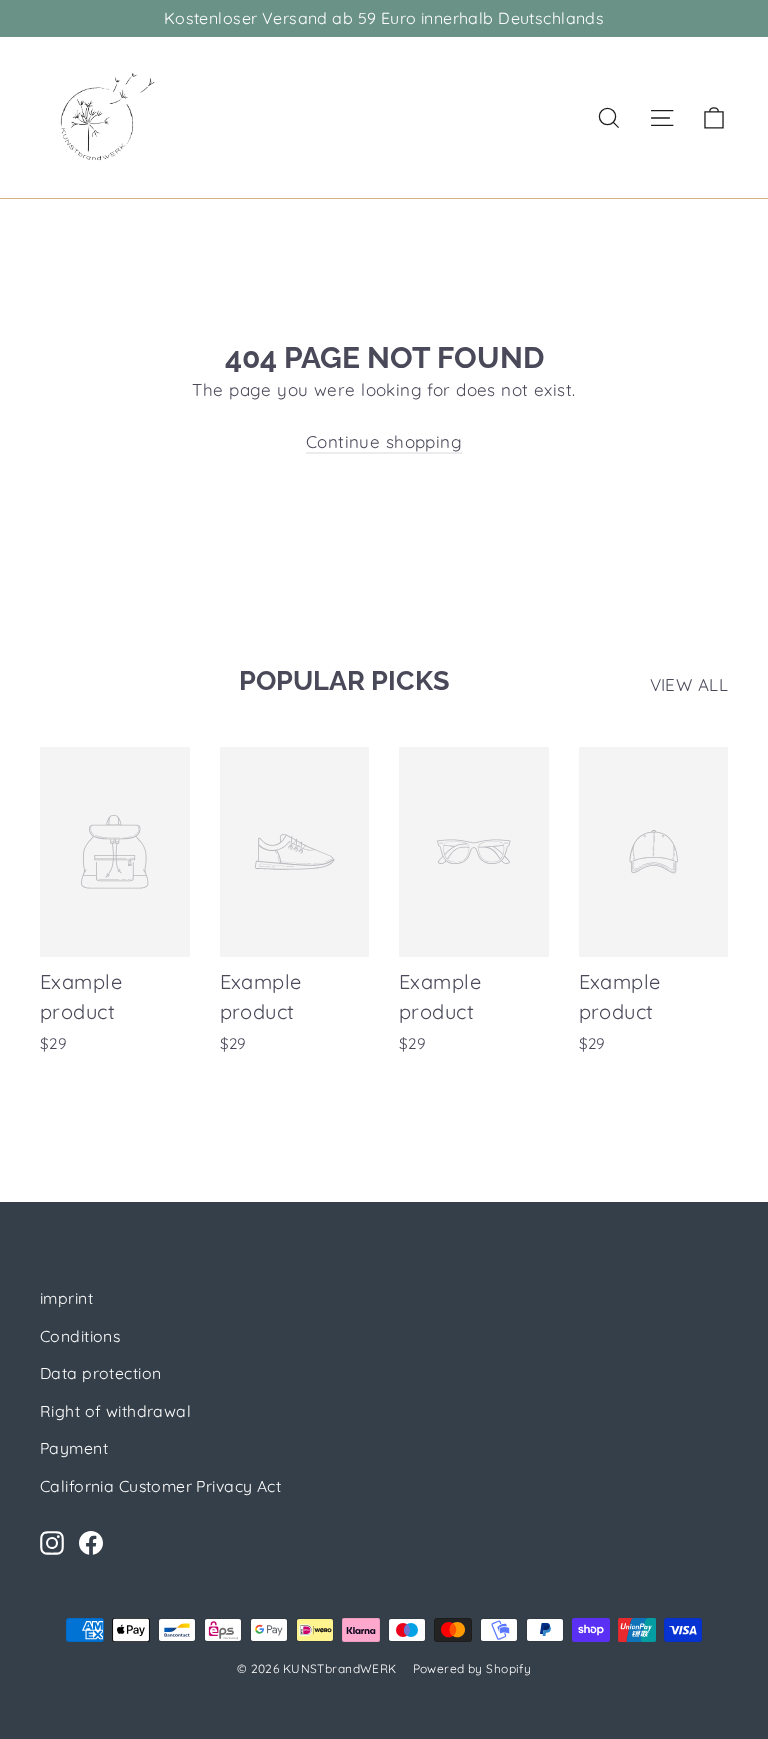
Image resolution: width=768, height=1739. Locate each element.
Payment (74, 1448)
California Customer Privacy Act (160, 1486)
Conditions (80, 1336)
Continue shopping (384, 441)
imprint (66, 1298)
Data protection (100, 1373)
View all (689, 684)
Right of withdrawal (115, 1411)
